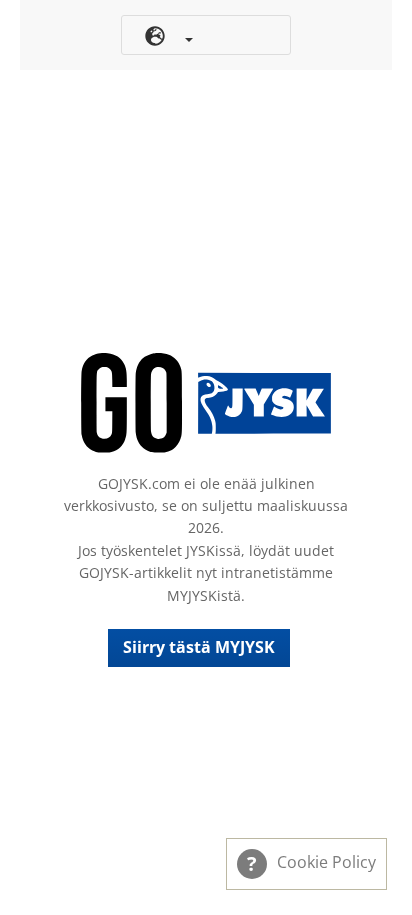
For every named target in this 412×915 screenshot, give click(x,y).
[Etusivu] (206, 403)
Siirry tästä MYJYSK (199, 647)
